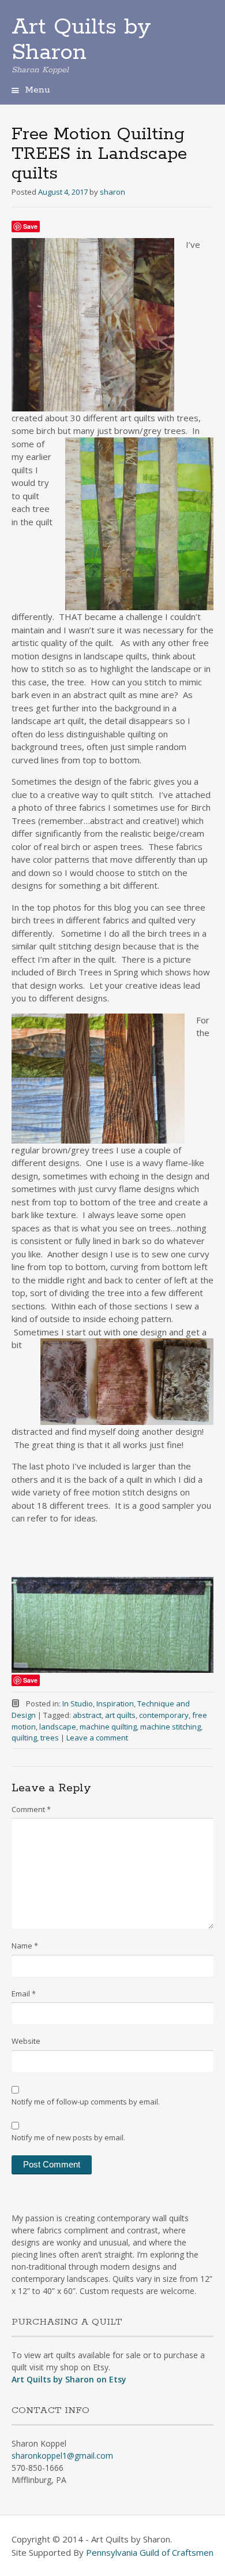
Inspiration (115, 1703)
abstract (87, 1715)
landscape (58, 1727)
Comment (31, 1809)
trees (50, 1738)
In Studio (78, 1703)
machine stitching (170, 1727)
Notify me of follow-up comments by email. (86, 2102)
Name (25, 1946)
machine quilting (108, 1727)
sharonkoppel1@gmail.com (62, 2456)
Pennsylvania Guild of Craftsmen (150, 2552)
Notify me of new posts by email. (68, 2137)
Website (26, 2041)
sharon (112, 192)
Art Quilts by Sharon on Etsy (69, 2379)
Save (30, 226)
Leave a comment (97, 1738)
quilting (24, 1738)
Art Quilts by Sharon (81, 40)
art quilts (120, 1715)
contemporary (164, 1715)
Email (24, 1994)
